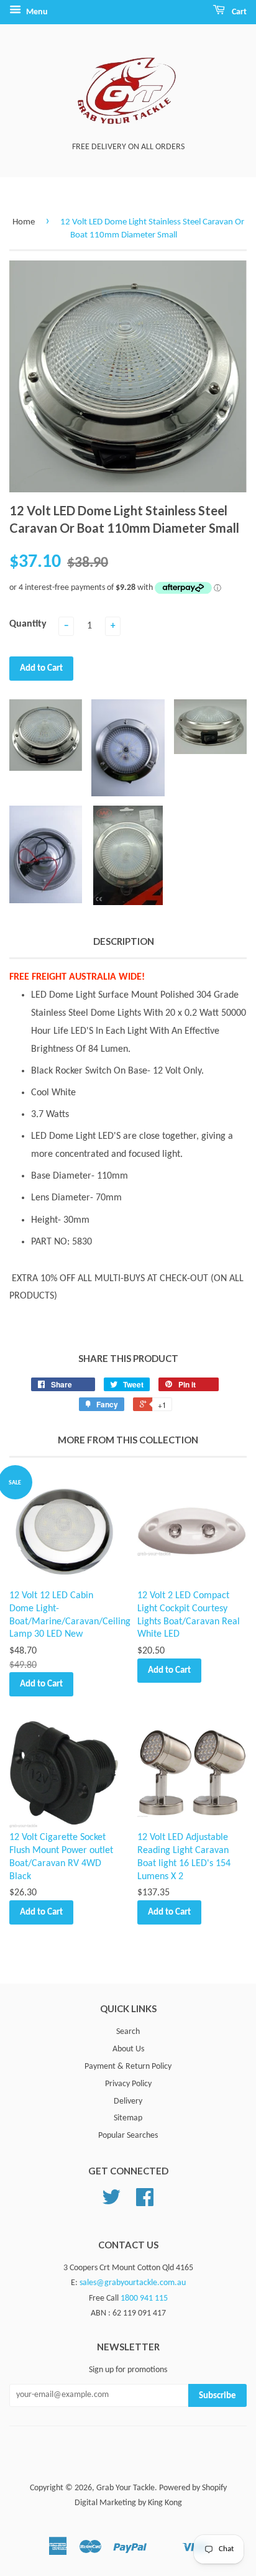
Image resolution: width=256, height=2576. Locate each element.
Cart (238, 12)
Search (128, 2032)
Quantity (28, 624)
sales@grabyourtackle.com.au (133, 2283)
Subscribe (217, 2396)
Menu (36, 12)
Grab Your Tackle (126, 2488)
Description (124, 941)
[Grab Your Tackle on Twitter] (111, 2202)
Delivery (128, 2101)
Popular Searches (128, 2136)
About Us (128, 2049)
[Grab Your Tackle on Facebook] (145, 2202)
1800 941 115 (144, 2298)
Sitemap (128, 2118)
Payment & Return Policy (128, 2067)
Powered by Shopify (193, 2488)
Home (24, 222)
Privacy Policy (128, 2084)
